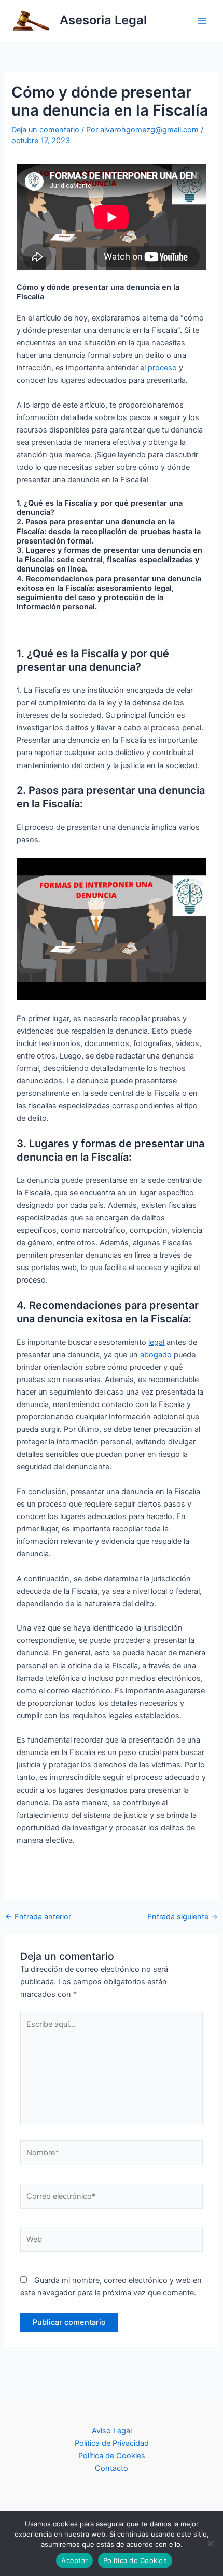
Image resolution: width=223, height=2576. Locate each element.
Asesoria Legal (103, 20)
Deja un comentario (45, 130)
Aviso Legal (112, 2431)
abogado (156, 1355)
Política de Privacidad (112, 2443)
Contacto (112, 2468)
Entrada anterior (38, 1917)
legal (156, 1342)
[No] (210, 2543)
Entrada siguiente (183, 1917)
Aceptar (74, 2560)
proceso (162, 368)
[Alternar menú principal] (202, 20)
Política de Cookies (112, 2456)
